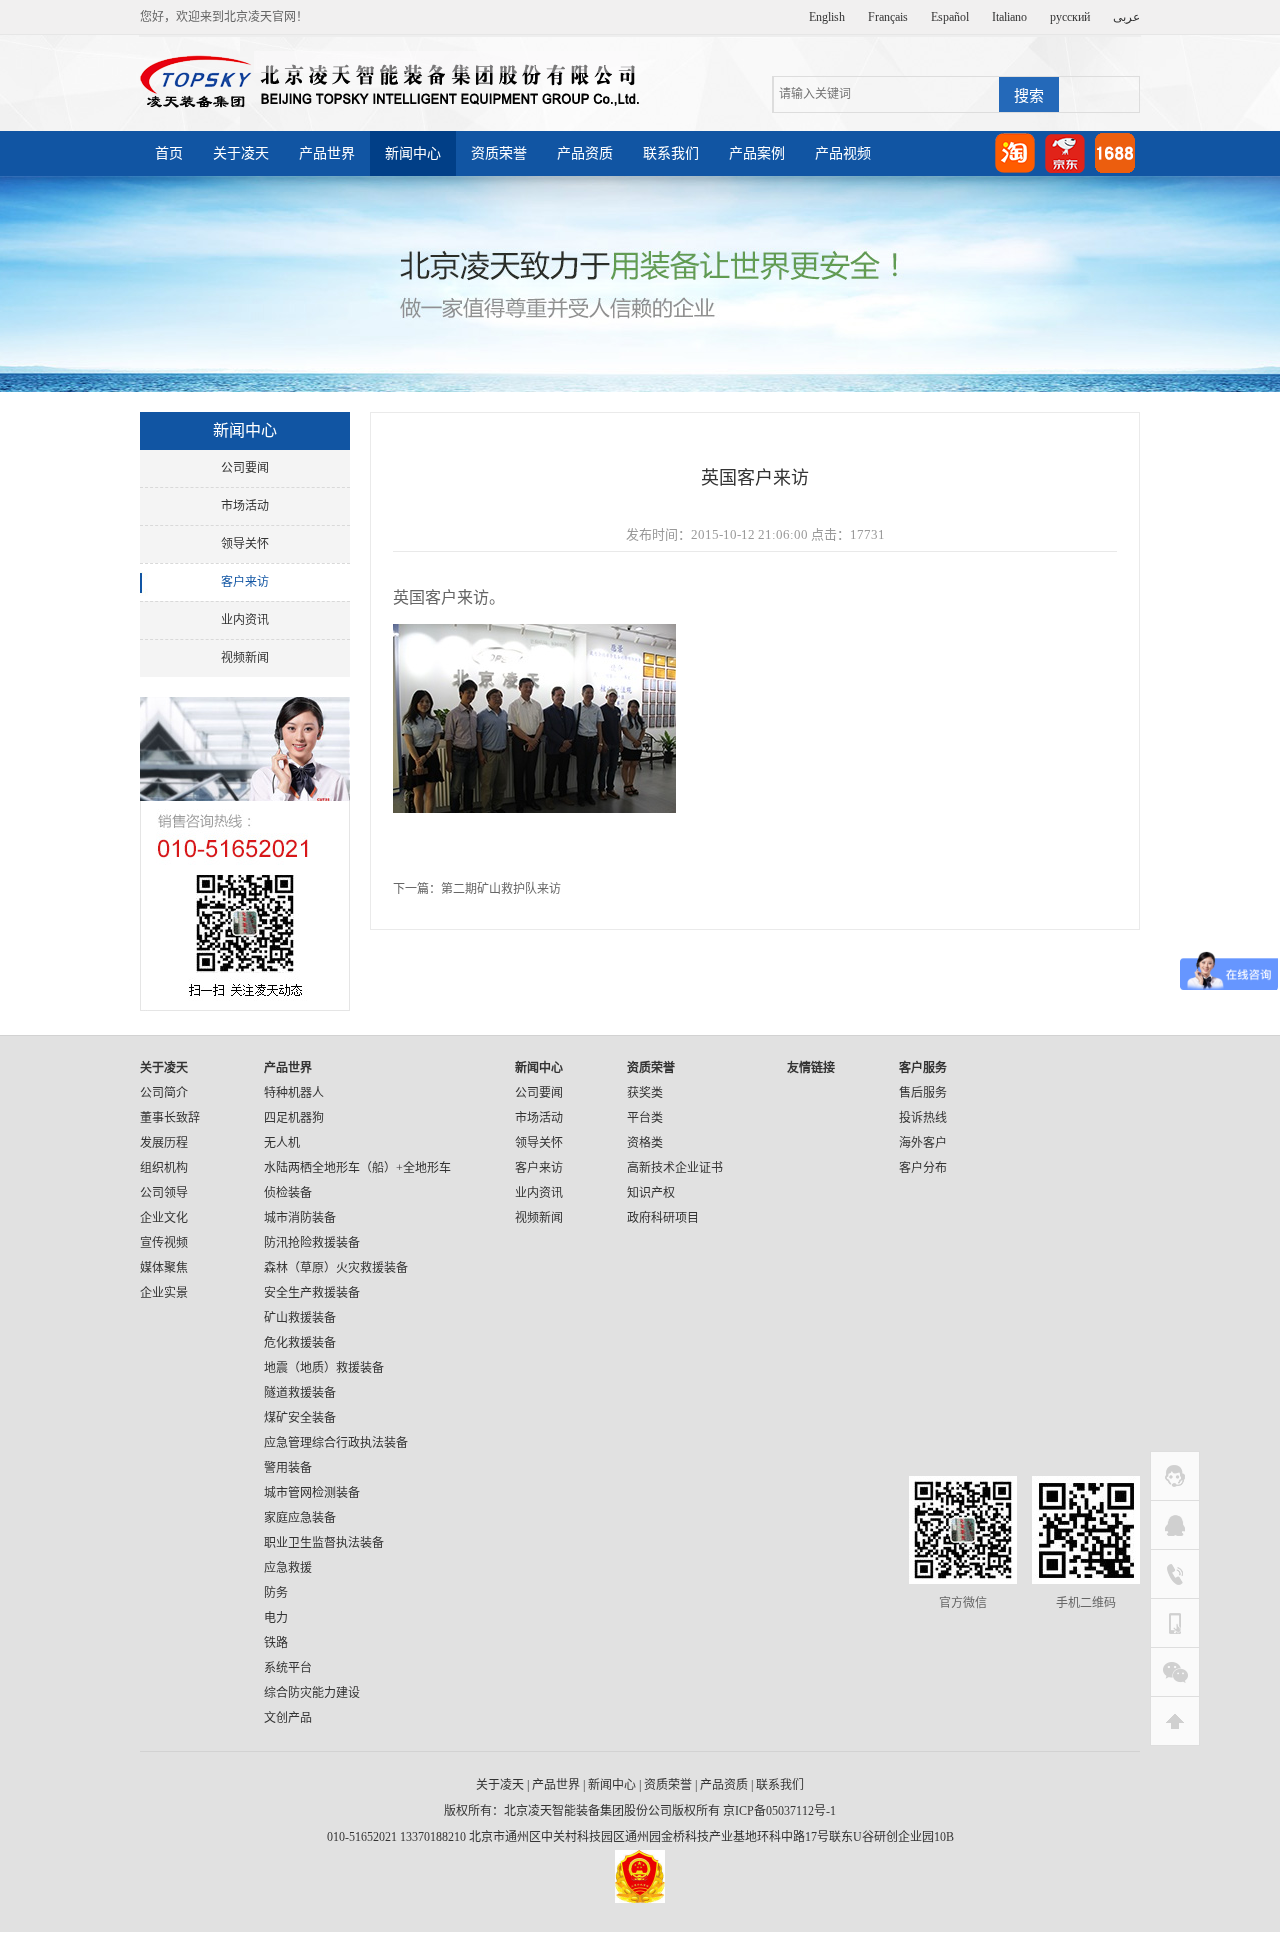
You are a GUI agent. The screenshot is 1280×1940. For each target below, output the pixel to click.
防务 (276, 1593)
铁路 (276, 1643)
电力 (276, 1618)
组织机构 (164, 1168)
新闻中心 (413, 153)
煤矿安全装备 (300, 1418)
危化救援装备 (300, 1343)
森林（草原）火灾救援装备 (336, 1268)
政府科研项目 (663, 1218)
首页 (169, 153)
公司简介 (164, 1093)
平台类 (645, 1118)
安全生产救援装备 (312, 1293)
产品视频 (843, 153)
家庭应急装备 (300, 1518)
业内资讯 (245, 620)
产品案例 (757, 153)
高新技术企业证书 (675, 1168)
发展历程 (164, 1143)
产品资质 (585, 153)
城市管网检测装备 (312, 1493)
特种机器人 (294, 1093)
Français (888, 17)
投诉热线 (923, 1118)
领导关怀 (245, 544)
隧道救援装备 (300, 1393)
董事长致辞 (170, 1118)
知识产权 (651, 1193)
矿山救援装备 (300, 1318)
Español (950, 17)
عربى (1126, 17)
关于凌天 (241, 153)
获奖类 (645, 1093)
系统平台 (288, 1668)
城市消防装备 (300, 1218)
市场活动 (245, 506)
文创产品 (288, 1718)
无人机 (282, 1143)
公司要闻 (245, 468)
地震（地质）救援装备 (324, 1368)
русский (1070, 17)
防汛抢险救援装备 (312, 1243)
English (827, 17)
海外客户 (923, 1143)
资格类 (645, 1143)
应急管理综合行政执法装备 (336, 1443)
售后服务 (923, 1093)
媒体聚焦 (164, 1268)
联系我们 (671, 153)
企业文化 (164, 1218)
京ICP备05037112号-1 (779, 1811)
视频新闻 (245, 658)
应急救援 (288, 1568)
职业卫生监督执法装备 (324, 1543)
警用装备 (288, 1468)
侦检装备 (288, 1193)
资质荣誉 (499, 153)
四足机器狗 (294, 1118)
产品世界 (327, 153)
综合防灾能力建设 (312, 1693)
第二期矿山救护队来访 (501, 889)
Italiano (1009, 17)
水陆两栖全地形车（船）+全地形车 (357, 1168)
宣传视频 (164, 1243)
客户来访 (245, 582)
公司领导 (164, 1193)
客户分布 (923, 1168)
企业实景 (164, 1293)
